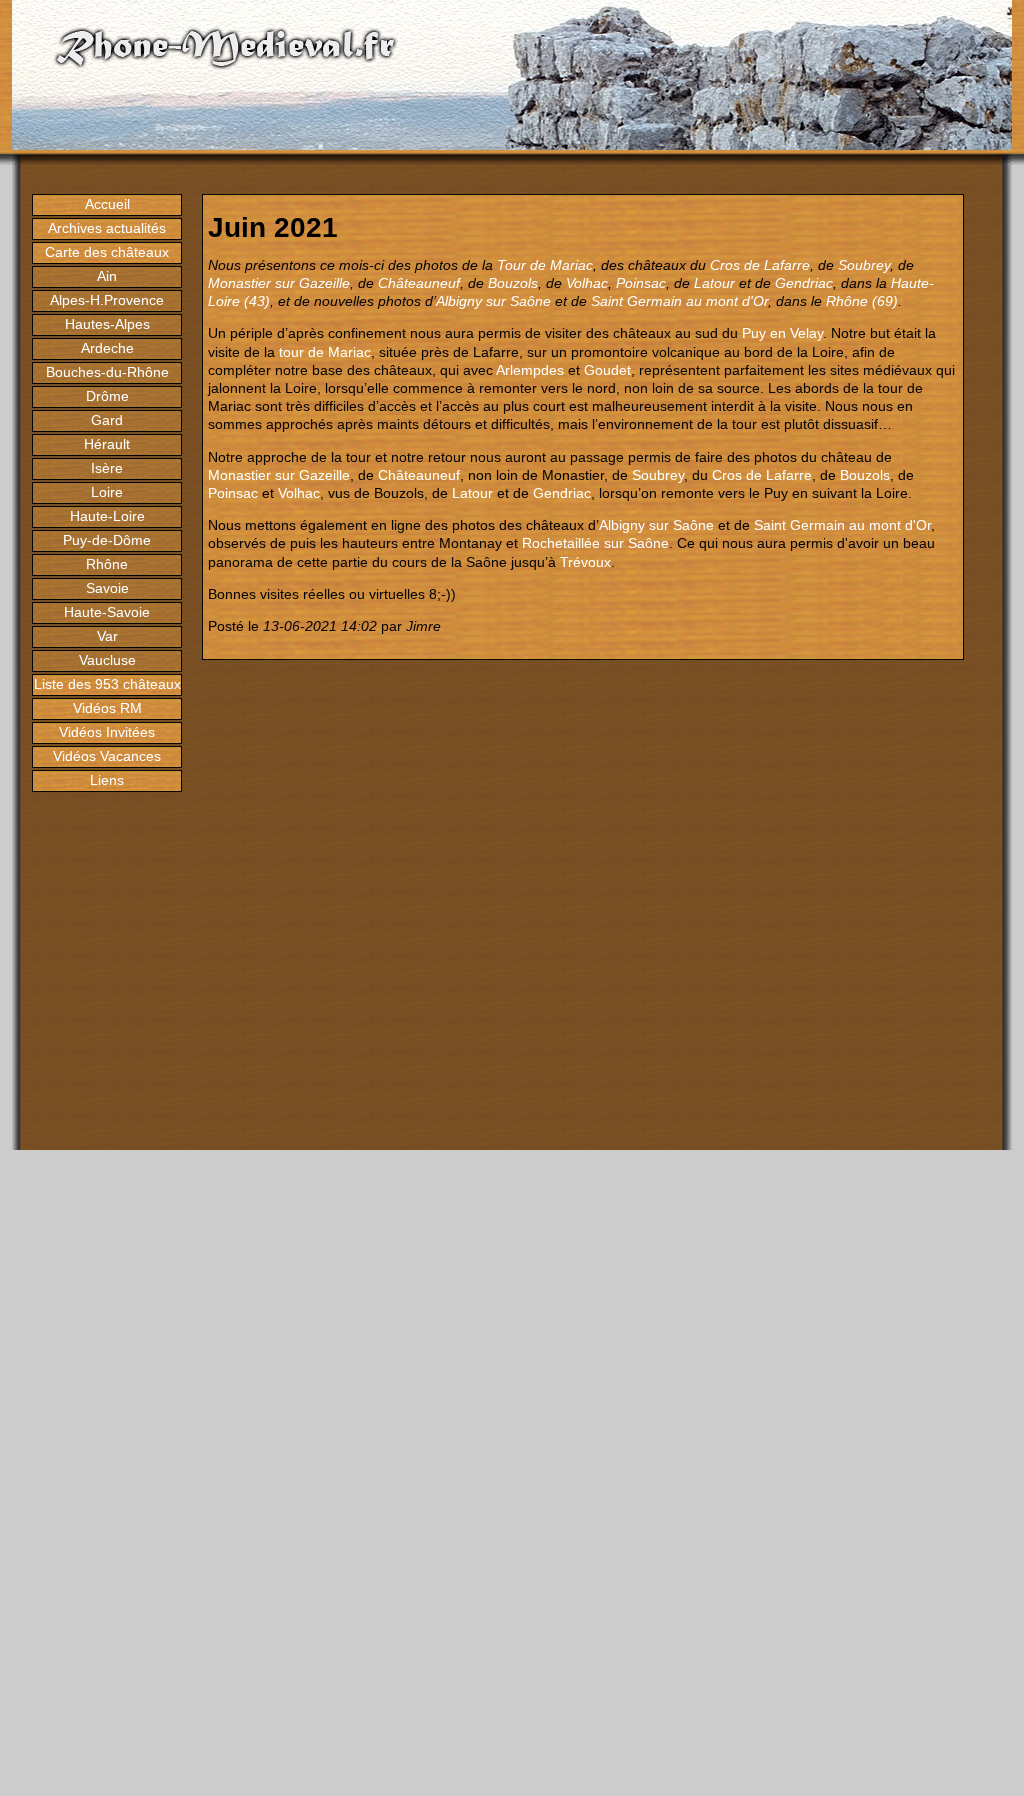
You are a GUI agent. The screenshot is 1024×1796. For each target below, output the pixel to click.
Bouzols (513, 283)
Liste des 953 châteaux (107, 684)
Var (107, 636)
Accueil (107, 204)
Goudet (607, 370)
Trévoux (585, 562)
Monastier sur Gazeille (279, 283)
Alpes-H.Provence (107, 300)
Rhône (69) (862, 301)
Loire (107, 492)
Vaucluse (107, 660)
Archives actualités (107, 228)
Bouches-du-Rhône (107, 372)
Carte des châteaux (107, 252)
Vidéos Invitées (107, 732)
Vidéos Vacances (107, 756)
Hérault (107, 444)
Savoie (107, 588)
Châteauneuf (419, 283)
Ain (107, 276)
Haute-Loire (107, 516)
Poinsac (641, 283)
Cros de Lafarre (760, 265)
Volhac (587, 283)
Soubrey (864, 265)
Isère (107, 468)
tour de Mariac (325, 352)
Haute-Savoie (107, 612)
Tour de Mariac (545, 265)
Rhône (107, 564)
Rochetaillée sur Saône (595, 543)
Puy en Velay (782, 333)
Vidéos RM (107, 708)
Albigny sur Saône (493, 301)
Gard (107, 420)
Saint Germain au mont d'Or (679, 301)
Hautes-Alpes (107, 324)
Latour (714, 283)
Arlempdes (530, 370)
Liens (107, 780)
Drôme (107, 396)
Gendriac (804, 283)
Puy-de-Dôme (107, 540)
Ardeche (107, 348)
